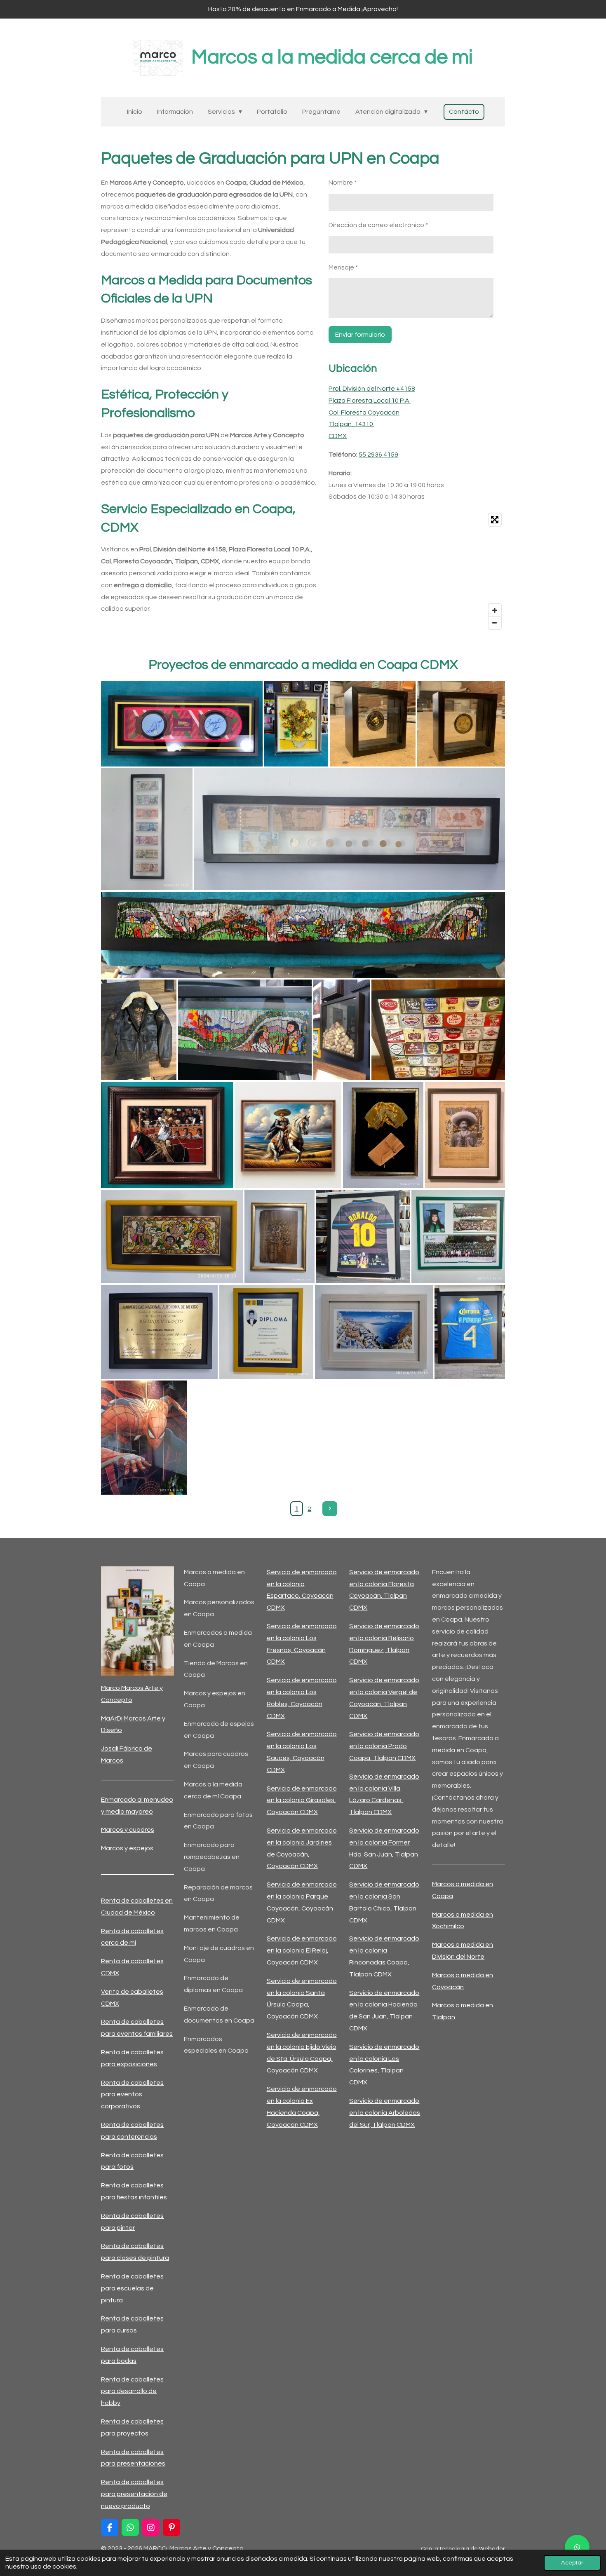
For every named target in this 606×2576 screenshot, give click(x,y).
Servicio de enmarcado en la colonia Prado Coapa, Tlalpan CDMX (384, 1746)
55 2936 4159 (378, 455)
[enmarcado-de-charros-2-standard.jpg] (465, 1135)
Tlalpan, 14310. (351, 424)
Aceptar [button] (572, 2563)
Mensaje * (343, 267)
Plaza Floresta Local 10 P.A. (370, 401)
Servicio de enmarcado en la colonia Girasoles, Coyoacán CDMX (302, 1800)
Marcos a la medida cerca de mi (332, 57)
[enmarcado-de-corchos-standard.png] (342, 1030)
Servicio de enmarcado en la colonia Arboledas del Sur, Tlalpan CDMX (385, 2113)
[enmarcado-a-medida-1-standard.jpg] (172, 1236)
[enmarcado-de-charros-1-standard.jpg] (383, 1135)
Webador (492, 2549)
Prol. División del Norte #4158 (372, 389)
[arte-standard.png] (303, 935)
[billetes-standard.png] (350, 829)
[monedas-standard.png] (373, 724)
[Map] (417, 571)
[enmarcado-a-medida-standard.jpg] (280, 1236)
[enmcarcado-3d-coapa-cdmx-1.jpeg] (144, 1438)
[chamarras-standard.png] (139, 1030)
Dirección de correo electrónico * (378, 225)
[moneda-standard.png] (461, 724)
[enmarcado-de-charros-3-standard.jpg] (288, 1135)
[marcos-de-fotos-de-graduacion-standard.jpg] (458, 1236)
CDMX (338, 436)
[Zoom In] (495, 610)
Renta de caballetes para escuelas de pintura (132, 2288)
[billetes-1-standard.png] (147, 829)
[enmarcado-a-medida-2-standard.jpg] (374, 1332)
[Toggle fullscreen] (495, 520)
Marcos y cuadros (128, 1830)
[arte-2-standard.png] (245, 1030)
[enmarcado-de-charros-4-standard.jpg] (167, 1135)
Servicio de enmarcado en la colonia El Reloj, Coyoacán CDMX (302, 1950)
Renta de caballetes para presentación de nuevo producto (134, 2494)
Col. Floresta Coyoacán (364, 413)
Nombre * (343, 183)
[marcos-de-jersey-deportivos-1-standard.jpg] (470, 1332)
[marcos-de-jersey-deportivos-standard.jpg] (363, 1236)
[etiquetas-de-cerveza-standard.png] (438, 1030)
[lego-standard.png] (296, 724)
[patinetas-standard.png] (182, 724)
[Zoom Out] (495, 623)
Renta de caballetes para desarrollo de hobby (132, 2391)
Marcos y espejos (127, 1848)
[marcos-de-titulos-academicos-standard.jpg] (159, 1332)
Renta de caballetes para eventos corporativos (132, 2095)
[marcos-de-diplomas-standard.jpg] (266, 1332)
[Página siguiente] (330, 1509)
